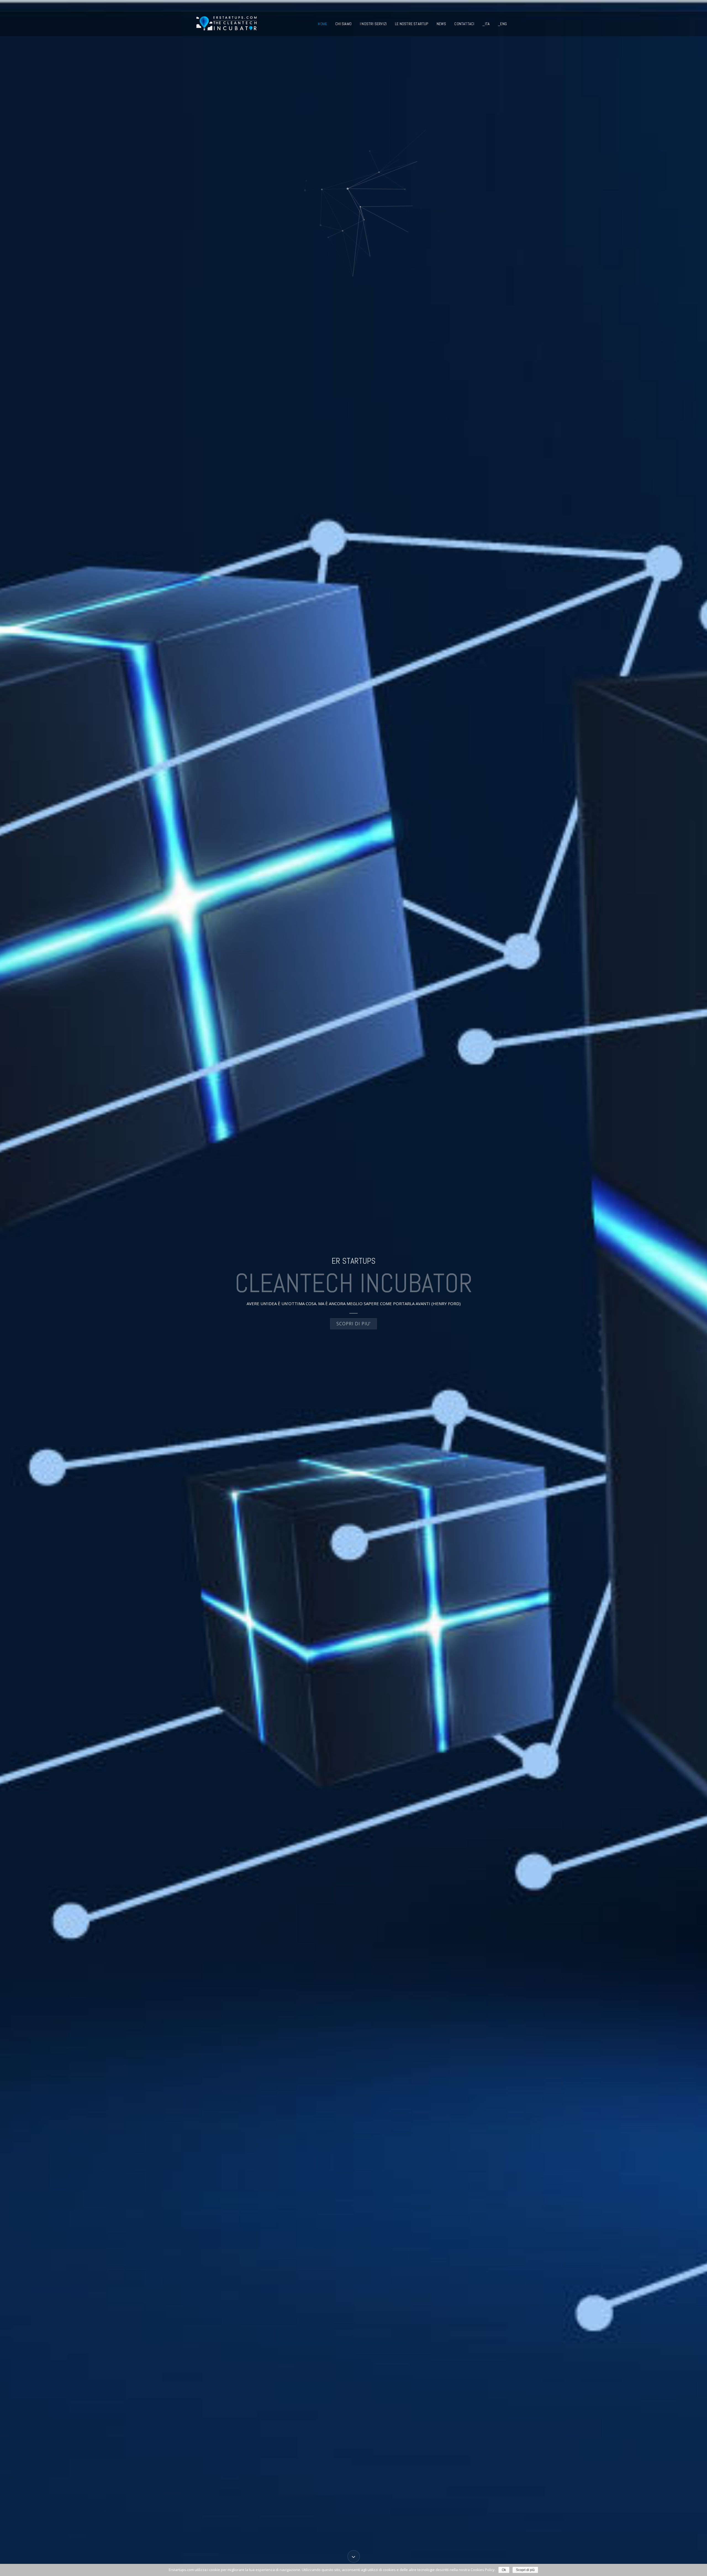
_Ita (486, 24)
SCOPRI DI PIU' (353, 1324)
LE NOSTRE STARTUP (411, 24)
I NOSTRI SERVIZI (373, 24)
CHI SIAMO (343, 24)
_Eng (502, 24)
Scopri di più (525, 2570)
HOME (322, 24)
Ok (504, 2570)
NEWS (441, 24)
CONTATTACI (464, 24)
